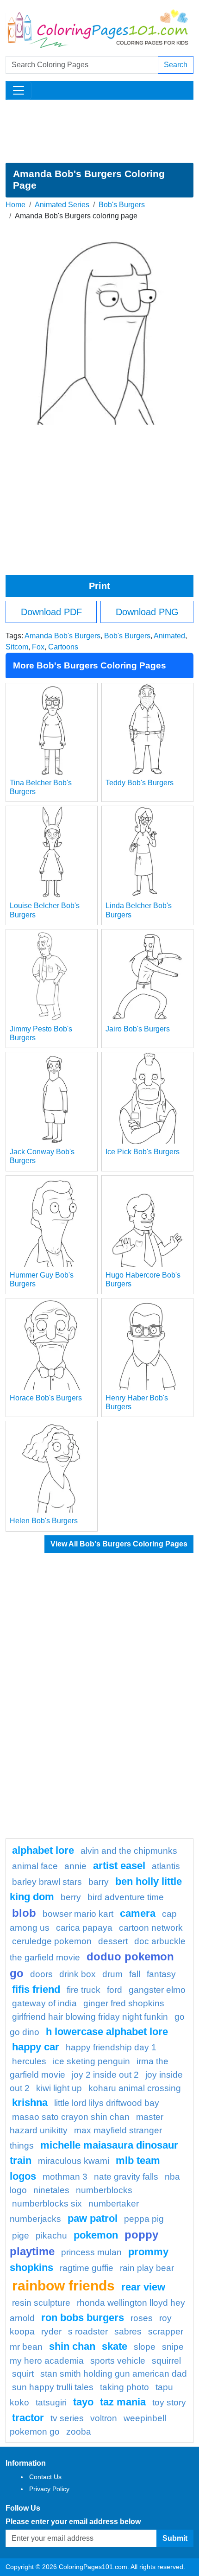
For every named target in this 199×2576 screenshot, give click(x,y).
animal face (35, 1866)
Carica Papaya (84, 1928)
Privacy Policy (49, 2489)
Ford (115, 1990)
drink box (78, 1974)
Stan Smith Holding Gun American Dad (114, 2374)
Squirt (23, 2374)
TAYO (83, 2402)
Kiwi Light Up (59, 2088)
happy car (36, 2047)
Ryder (51, 2331)
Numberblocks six (47, 2204)
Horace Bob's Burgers (46, 1398)
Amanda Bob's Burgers (62, 636)
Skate (115, 2346)
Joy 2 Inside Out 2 (105, 2075)
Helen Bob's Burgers (44, 1521)
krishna (30, 2102)
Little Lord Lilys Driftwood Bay (107, 2103)
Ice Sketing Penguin (91, 2061)
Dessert (113, 1941)
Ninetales (51, 2190)
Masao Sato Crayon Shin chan (71, 2117)
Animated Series (62, 205)
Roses (142, 2318)
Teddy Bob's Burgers (140, 783)
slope (145, 2347)
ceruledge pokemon (52, 1941)
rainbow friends (63, 2285)
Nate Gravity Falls (126, 2177)
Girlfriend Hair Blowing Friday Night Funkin (90, 2017)
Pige (21, 2236)
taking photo (124, 2387)
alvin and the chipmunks (129, 1851)
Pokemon (96, 2235)
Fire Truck (84, 1990)
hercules (29, 2061)
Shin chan (72, 2346)
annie (75, 1866)
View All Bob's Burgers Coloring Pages (119, 1544)
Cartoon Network (151, 1928)
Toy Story (169, 2402)
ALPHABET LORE (43, 1850)
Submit (175, 2538)
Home (16, 205)
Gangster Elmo (157, 1990)
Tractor (28, 2418)
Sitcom (17, 647)
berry (71, 1897)
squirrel (166, 2361)
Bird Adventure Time (126, 1897)
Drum (112, 1974)
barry (99, 1882)
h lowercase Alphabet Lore (107, 2032)
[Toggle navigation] (19, 90)
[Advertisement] (99, 131)
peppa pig (144, 2219)
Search (176, 65)
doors (41, 1974)
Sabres (128, 2331)
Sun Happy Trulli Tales (53, 2387)
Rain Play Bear (147, 2268)
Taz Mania (123, 2402)
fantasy (161, 1974)
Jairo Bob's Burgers (138, 1029)
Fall (135, 1974)
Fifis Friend (36, 1989)
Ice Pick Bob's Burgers (143, 1152)
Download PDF (51, 612)
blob (24, 1913)
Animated (169, 636)
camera (138, 1913)
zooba (79, 2432)
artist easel (119, 1866)
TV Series (67, 2418)
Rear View (143, 2287)
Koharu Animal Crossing (135, 2088)
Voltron (104, 2418)
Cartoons (63, 647)
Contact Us (45, 2477)
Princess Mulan (91, 2252)
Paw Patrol (93, 2218)
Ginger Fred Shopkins (124, 2003)
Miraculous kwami (74, 2161)
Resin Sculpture (41, 2303)
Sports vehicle (118, 2361)
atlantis (166, 1866)
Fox (38, 647)
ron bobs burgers (83, 2318)
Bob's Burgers (122, 205)
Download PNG (147, 612)
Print (99, 586)
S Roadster (88, 2331)
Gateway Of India (44, 2003)
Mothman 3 (65, 2177)
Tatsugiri (51, 2402)
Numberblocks (104, 2190)
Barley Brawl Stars (47, 1882)
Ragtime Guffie (87, 2268)
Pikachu (51, 2236)
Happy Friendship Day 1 (111, 2047)
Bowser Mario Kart (78, 1914)
